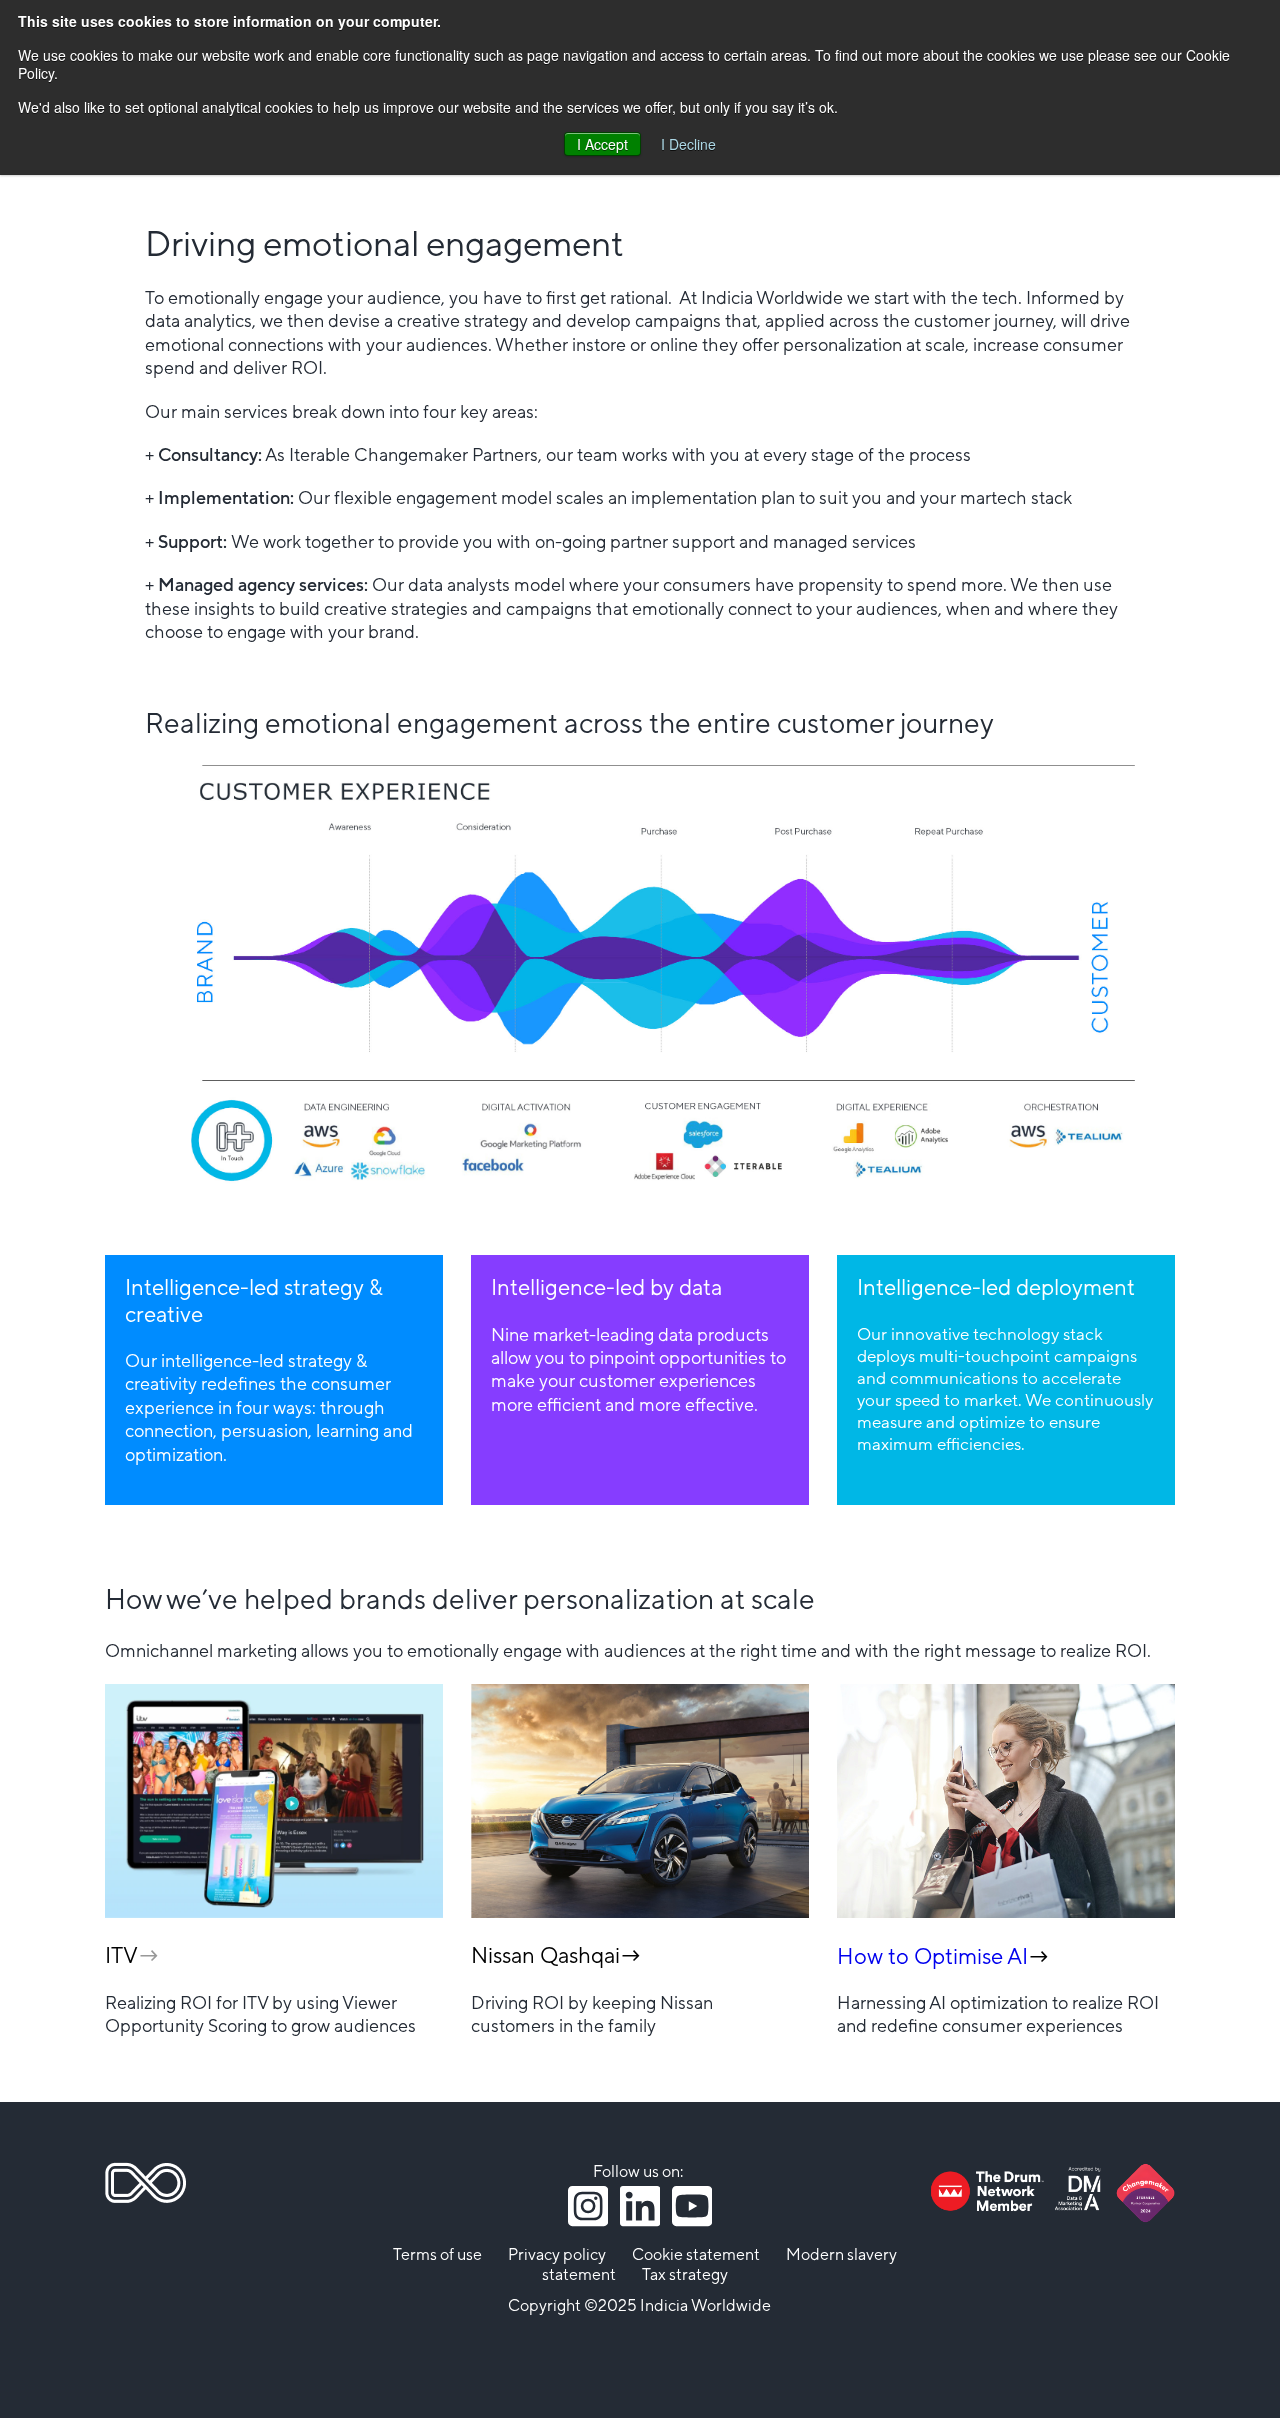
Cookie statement (696, 2255)
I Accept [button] (602, 144)
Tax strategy (685, 2275)
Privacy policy (557, 2255)
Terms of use (437, 2255)
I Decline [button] (688, 144)
